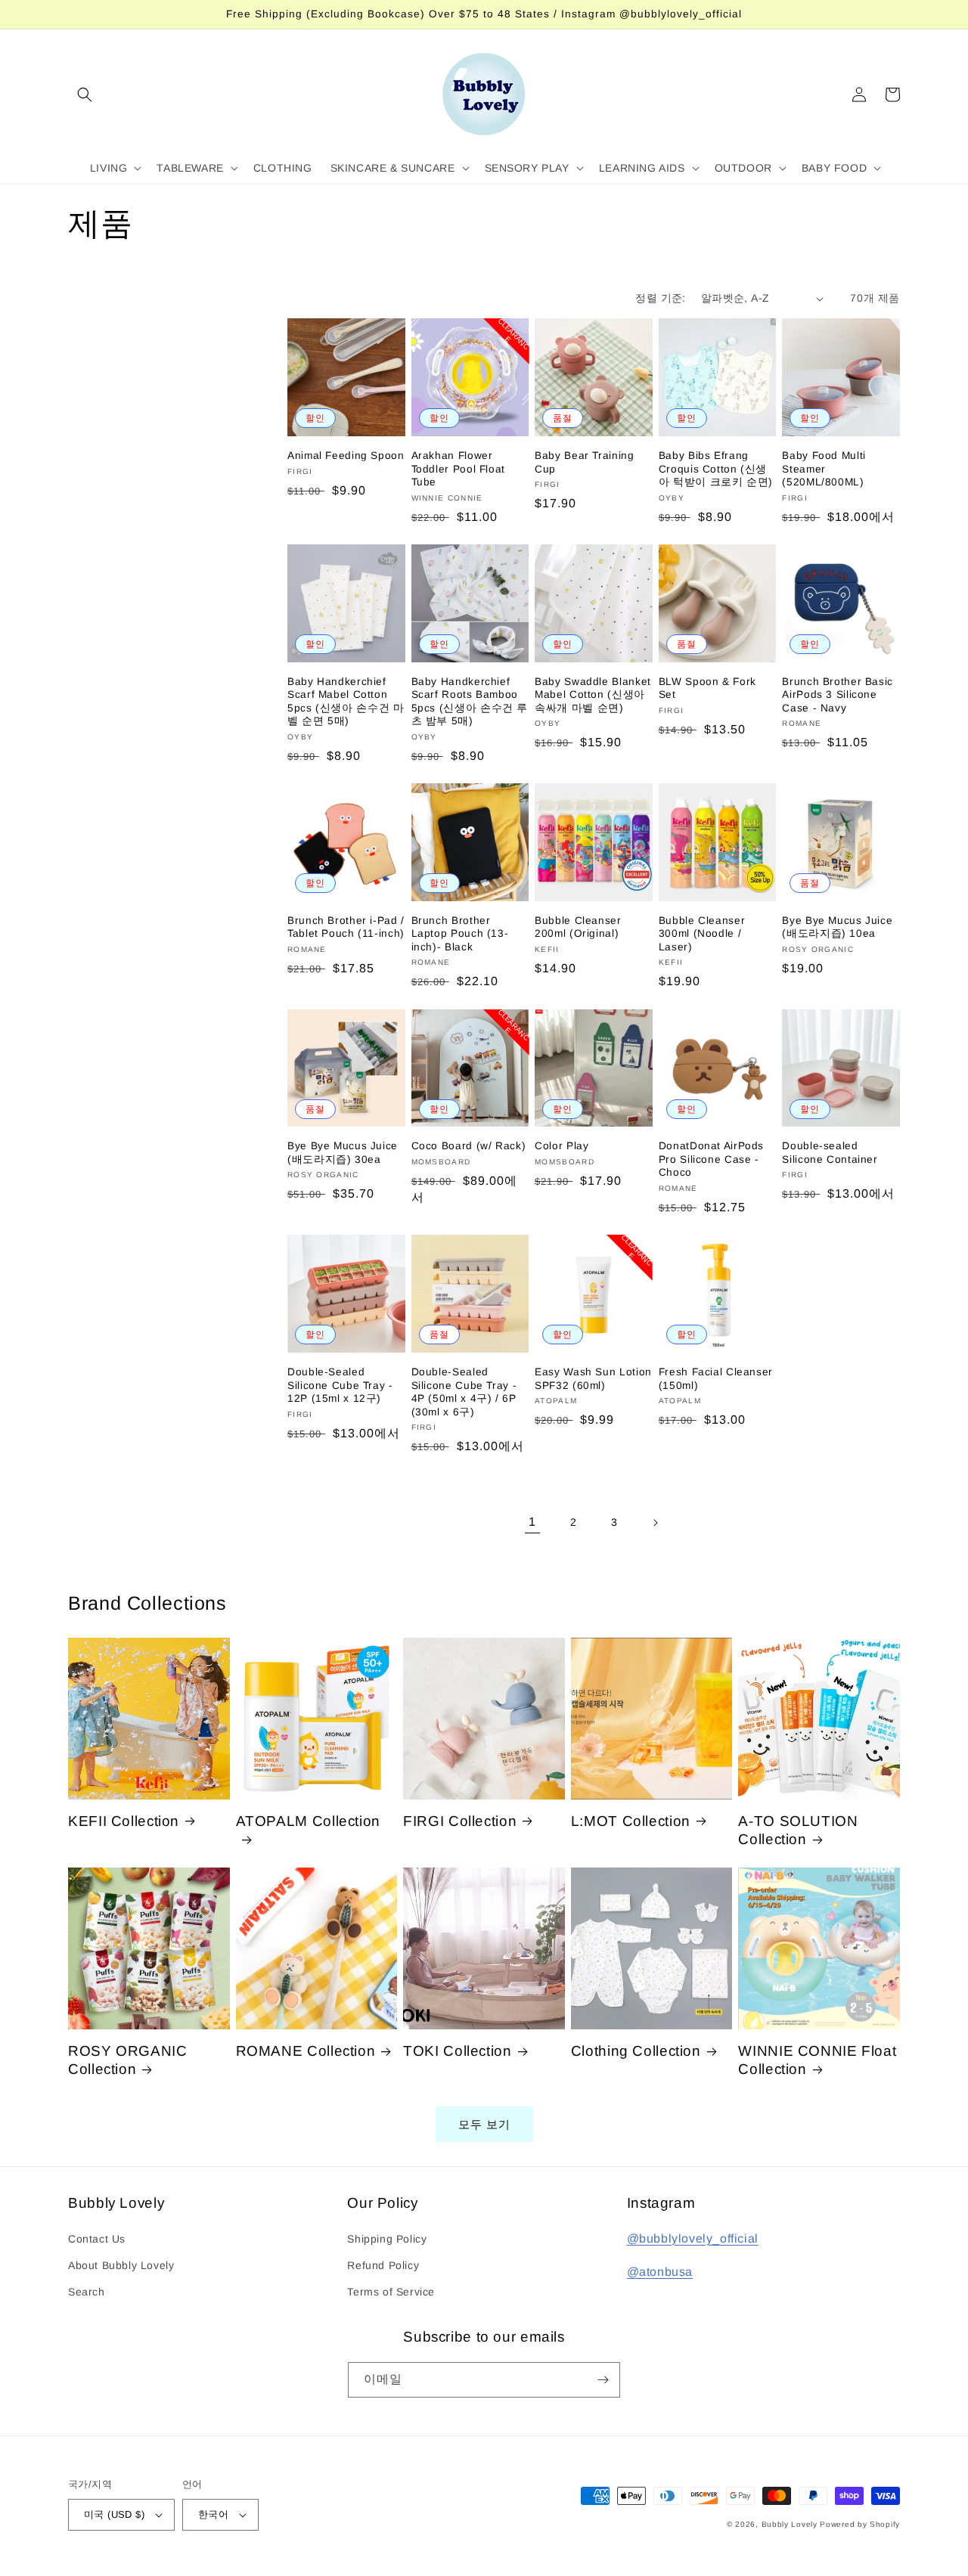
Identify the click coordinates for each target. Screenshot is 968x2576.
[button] (85, 95)
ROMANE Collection (306, 2051)
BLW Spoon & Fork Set (707, 688)
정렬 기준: (660, 298)
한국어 (213, 2514)
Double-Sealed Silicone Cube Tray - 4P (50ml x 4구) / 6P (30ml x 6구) (464, 1392)
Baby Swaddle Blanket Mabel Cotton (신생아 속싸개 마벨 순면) (593, 695)
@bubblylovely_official (693, 2238)
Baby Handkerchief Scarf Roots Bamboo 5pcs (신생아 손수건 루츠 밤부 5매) (470, 702)
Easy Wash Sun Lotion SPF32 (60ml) (593, 1379)
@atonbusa (660, 2272)
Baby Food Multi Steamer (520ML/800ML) (824, 469)
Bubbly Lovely (790, 2524)
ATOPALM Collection (308, 1821)
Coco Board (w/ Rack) (469, 1146)
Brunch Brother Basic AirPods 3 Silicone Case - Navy (838, 695)
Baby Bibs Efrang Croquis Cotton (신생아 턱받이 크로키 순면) (716, 469)
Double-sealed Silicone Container (830, 1153)
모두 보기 (484, 2124)
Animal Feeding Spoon (346, 456)
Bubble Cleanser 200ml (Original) (578, 927)
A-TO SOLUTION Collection (798, 1830)
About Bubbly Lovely (121, 2265)
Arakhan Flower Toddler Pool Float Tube (458, 469)
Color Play (562, 1146)
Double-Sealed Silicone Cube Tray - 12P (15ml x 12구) (340, 1385)
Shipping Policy (387, 2239)
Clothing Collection (636, 2051)
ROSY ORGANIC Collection (128, 2060)
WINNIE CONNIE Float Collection (817, 2060)
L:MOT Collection (631, 1821)
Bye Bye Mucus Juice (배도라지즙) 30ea (343, 1153)
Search (87, 2292)
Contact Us (97, 2239)
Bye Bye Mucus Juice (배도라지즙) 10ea (837, 927)
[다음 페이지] (655, 1523)
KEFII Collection (124, 1821)
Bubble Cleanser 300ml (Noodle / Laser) (702, 934)
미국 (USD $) (114, 2514)
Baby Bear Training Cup (584, 462)
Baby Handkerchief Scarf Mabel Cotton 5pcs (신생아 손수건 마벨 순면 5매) (346, 702)
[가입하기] (603, 2380)
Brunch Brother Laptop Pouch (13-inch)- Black (460, 934)
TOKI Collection (457, 2051)
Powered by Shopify (860, 2524)
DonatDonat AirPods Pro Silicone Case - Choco (711, 1159)
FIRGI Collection (460, 1821)
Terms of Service (391, 2292)
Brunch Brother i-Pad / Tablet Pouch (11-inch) (346, 927)
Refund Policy (383, 2265)
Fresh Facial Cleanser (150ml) (716, 1379)
